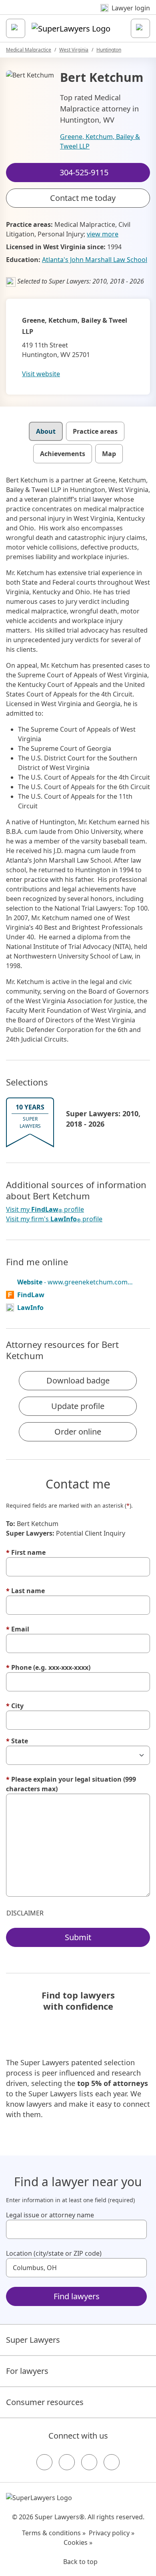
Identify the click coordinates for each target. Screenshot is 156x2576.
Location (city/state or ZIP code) (54, 2253)
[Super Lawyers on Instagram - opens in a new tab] (67, 2462)
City (15, 1706)
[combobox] (76, 2229)
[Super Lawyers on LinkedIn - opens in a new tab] (112, 2462)
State (17, 1741)
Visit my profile (45, 1210)
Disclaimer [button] (25, 1913)
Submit (78, 1937)
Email (18, 1629)
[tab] (46, 431)
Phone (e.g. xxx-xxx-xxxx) (48, 1667)
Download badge (78, 1380)
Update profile (78, 1406)
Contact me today (83, 198)
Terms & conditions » (54, 2533)
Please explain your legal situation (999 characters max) (71, 1784)
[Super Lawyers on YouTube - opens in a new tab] (89, 2462)
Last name (25, 1591)
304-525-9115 (84, 13)
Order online (78, 1432)
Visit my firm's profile (54, 1219)
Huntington (109, 50)
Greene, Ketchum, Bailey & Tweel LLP (100, 141)
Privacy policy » (112, 2533)
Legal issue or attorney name (50, 2215)
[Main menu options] (16, 28)
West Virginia (74, 50)
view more (103, 234)
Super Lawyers (33, 2340)
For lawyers (27, 2371)
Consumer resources (45, 2402)
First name (26, 1552)
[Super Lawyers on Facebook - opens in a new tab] (44, 2462)
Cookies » (78, 2542)
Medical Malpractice (29, 50)
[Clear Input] (137, 2229)
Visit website (41, 374)
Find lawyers (77, 2296)
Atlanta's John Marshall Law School (95, 260)
